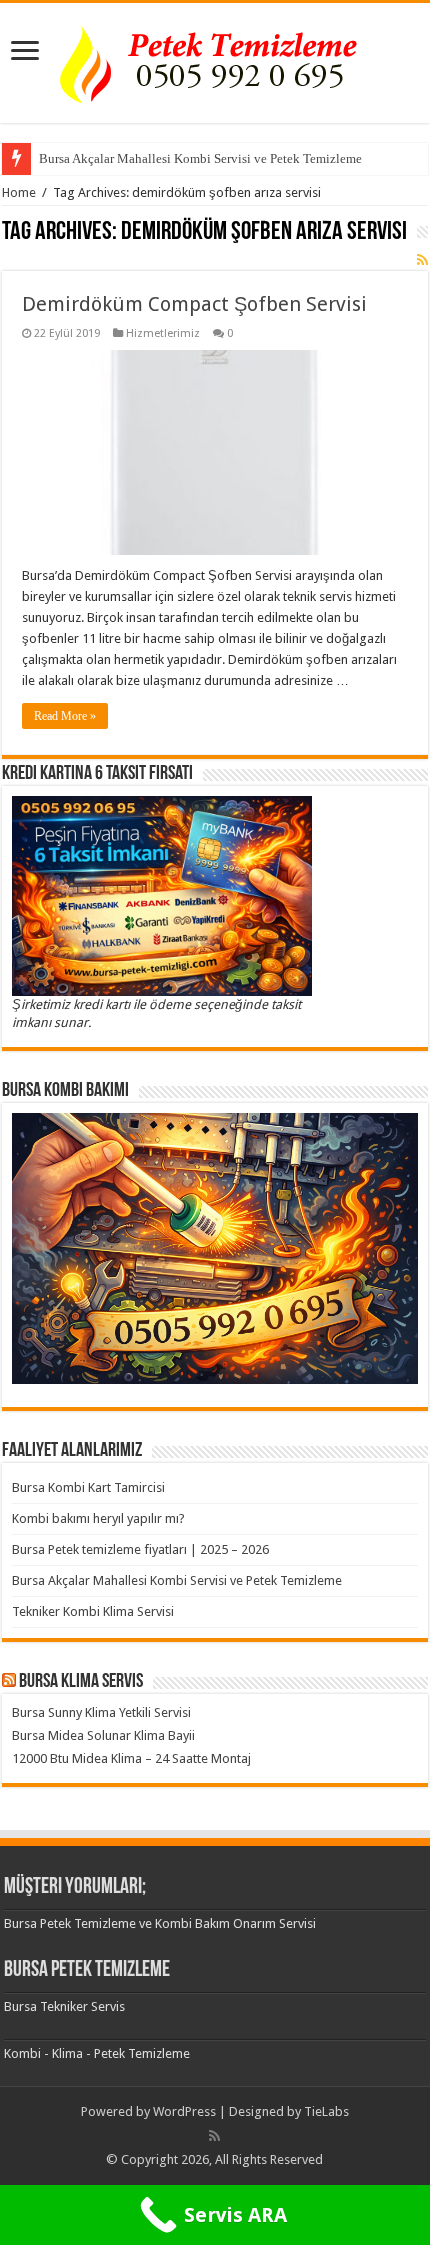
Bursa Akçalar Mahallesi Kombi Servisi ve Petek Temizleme (200, 158)
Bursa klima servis (81, 1682)
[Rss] (214, 2136)
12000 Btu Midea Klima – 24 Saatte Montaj (131, 1758)
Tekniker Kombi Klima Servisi (93, 1611)
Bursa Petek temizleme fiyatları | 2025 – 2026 (140, 1549)
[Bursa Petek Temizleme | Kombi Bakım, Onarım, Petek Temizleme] (215, 59)
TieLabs (326, 2111)
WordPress (184, 2111)
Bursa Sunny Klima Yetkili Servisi (101, 1712)
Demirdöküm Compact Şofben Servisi (194, 304)
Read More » (65, 716)
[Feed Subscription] (422, 260)
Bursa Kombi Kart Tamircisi (88, 1487)
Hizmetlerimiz (163, 333)
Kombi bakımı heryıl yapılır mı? (98, 1518)
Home (19, 192)
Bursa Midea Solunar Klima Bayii (103, 1735)
